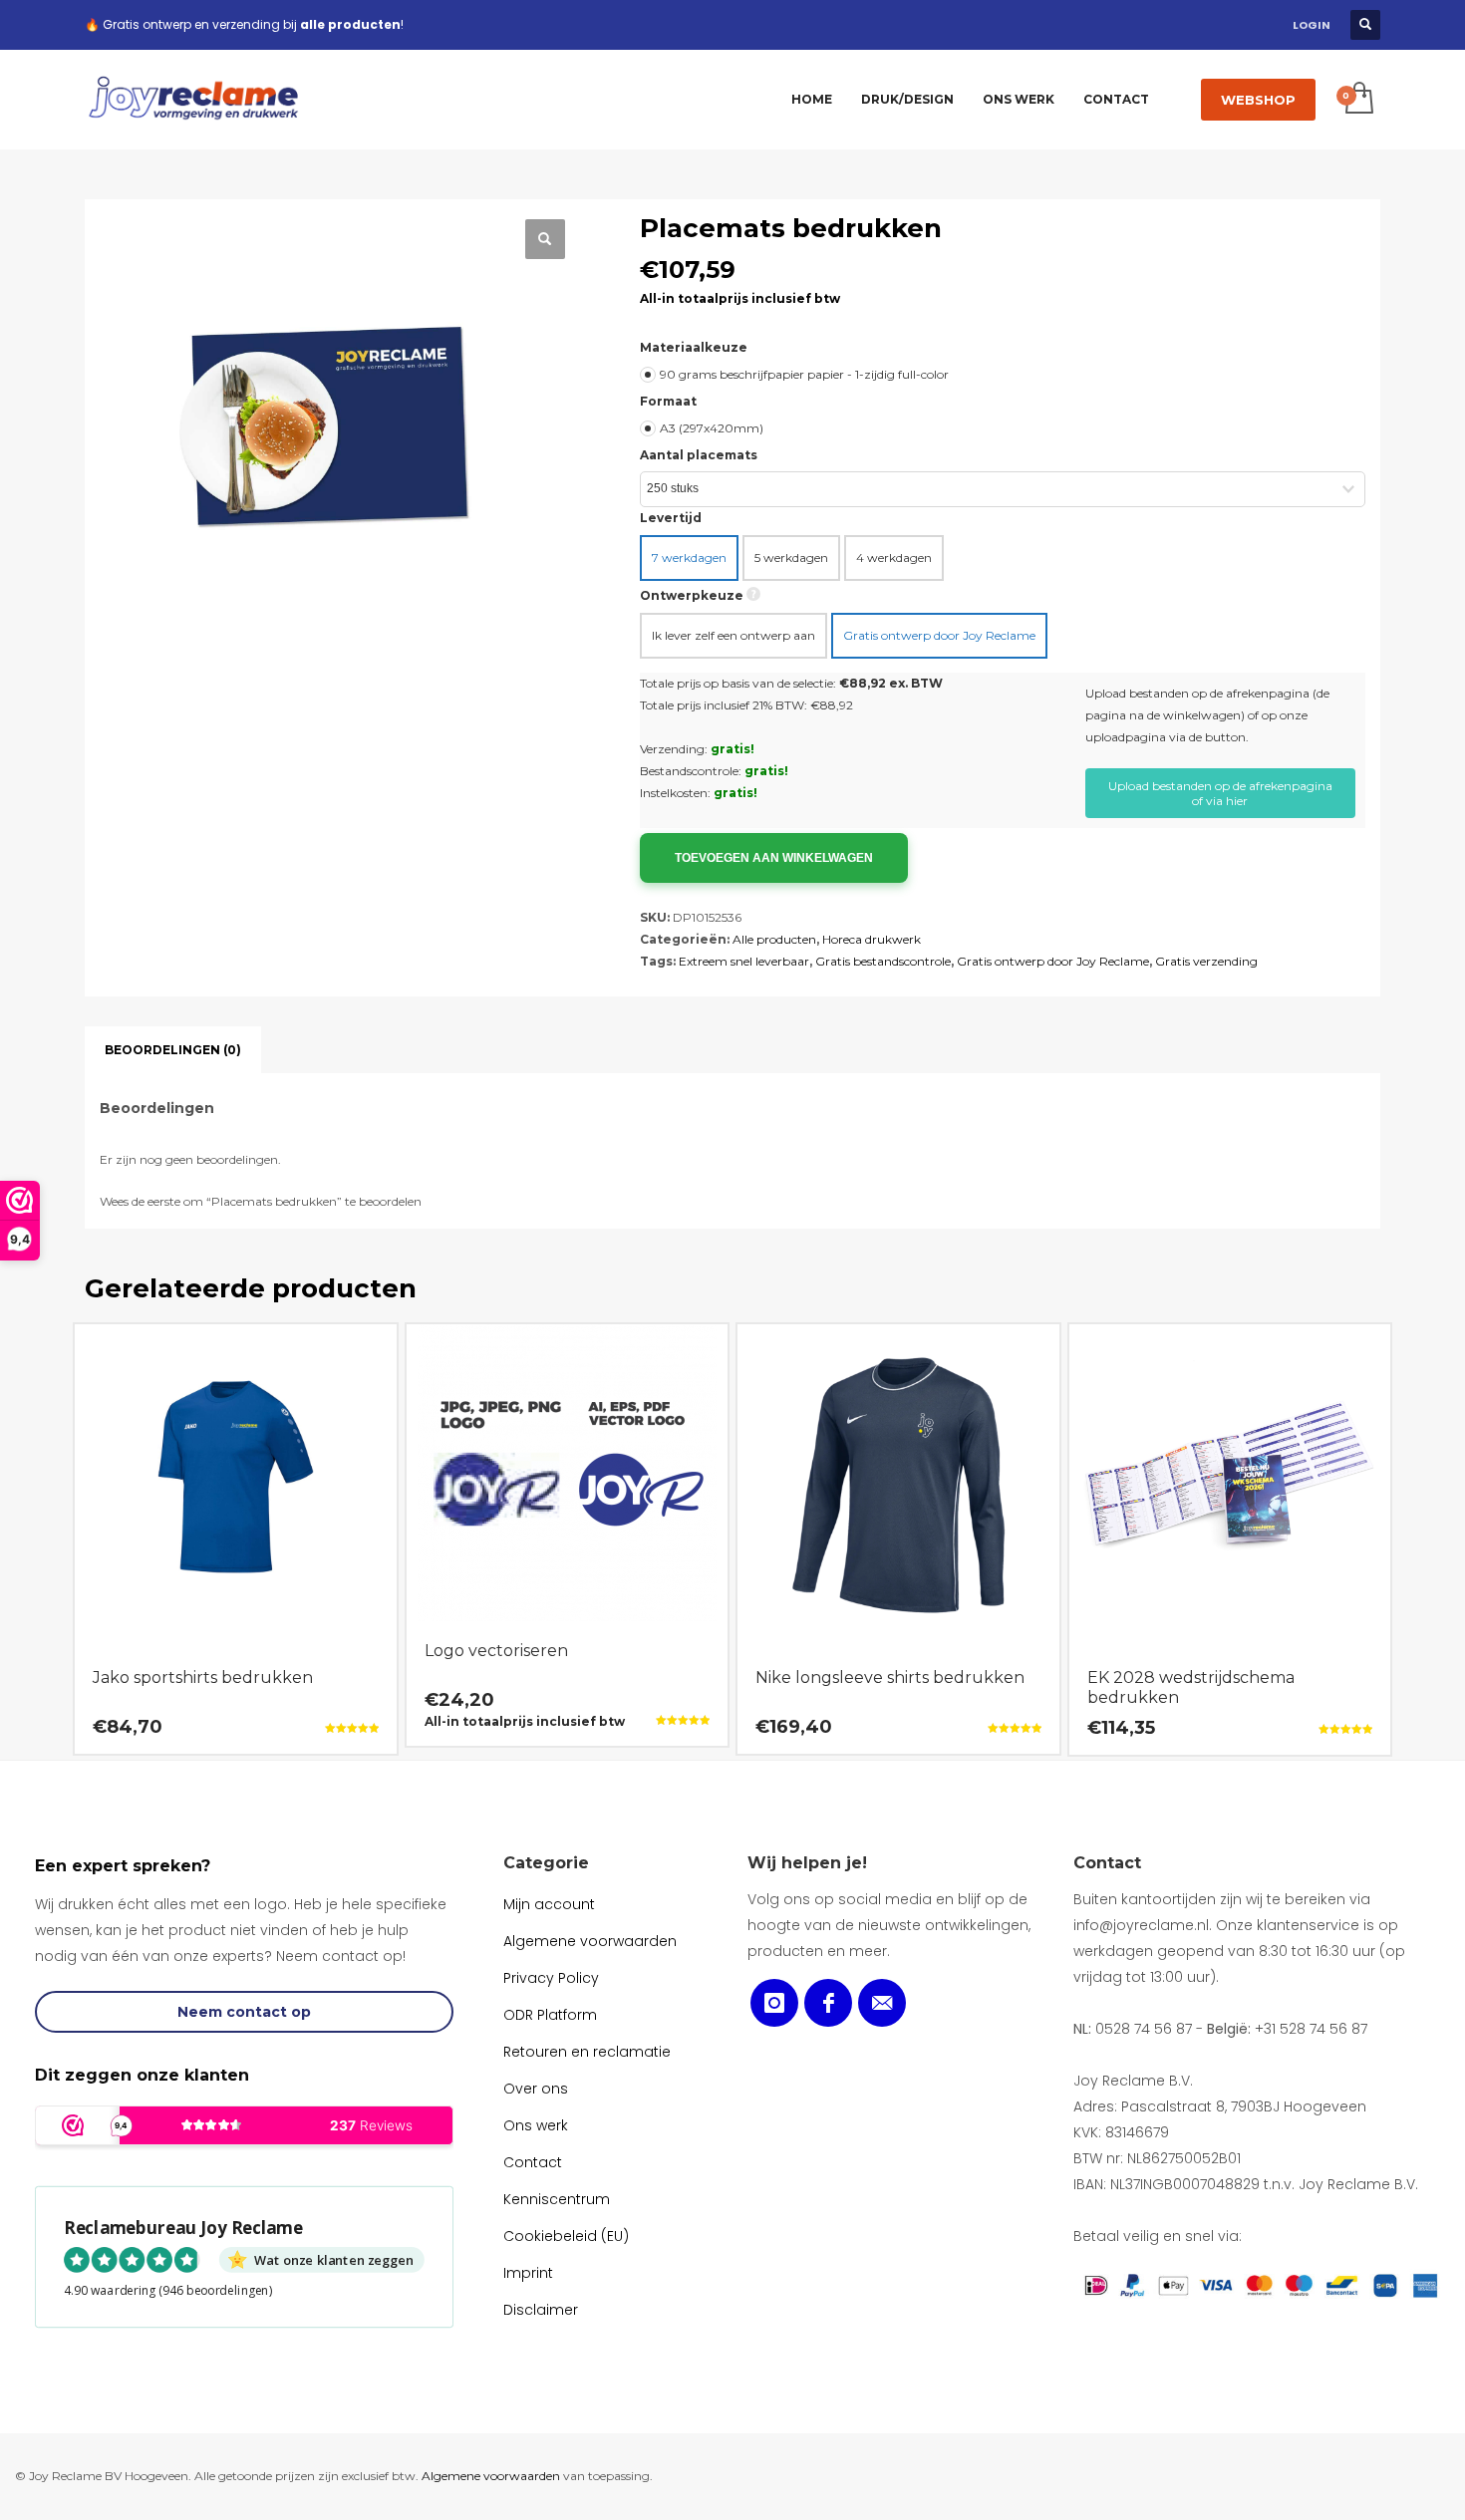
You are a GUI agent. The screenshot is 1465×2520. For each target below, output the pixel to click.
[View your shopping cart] (1358, 100)
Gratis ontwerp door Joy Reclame (1053, 961)
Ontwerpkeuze (692, 595)
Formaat (668, 401)
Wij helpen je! (807, 1863)
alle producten (350, 24)
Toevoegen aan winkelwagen (774, 858)
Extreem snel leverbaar (744, 961)
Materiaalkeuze (694, 347)
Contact (1107, 1863)
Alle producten (774, 939)
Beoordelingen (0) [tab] (173, 1050)
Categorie (546, 1863)
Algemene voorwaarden (491, 2476)
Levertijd (671, 518)
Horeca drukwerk (872, 939)
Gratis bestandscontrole (883, 961)
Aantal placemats (699, 455)
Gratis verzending (1206, 961)
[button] (545, 239)
